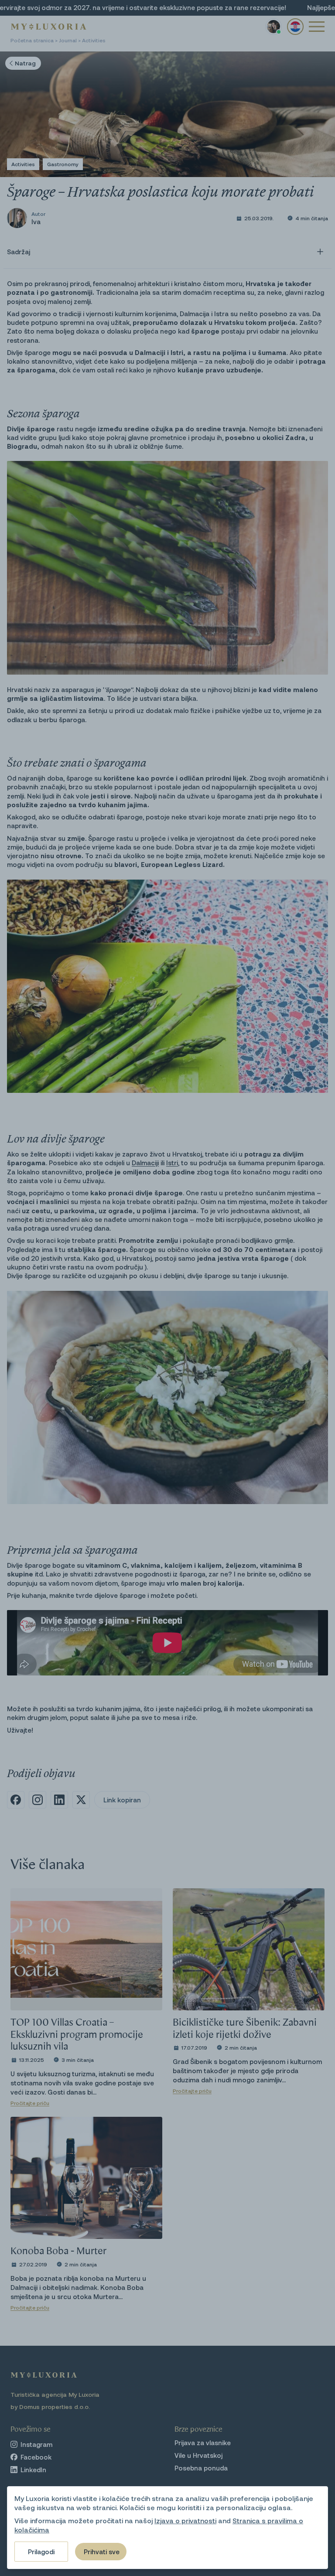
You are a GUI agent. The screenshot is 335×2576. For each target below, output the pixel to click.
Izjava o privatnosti (185, 2520)
